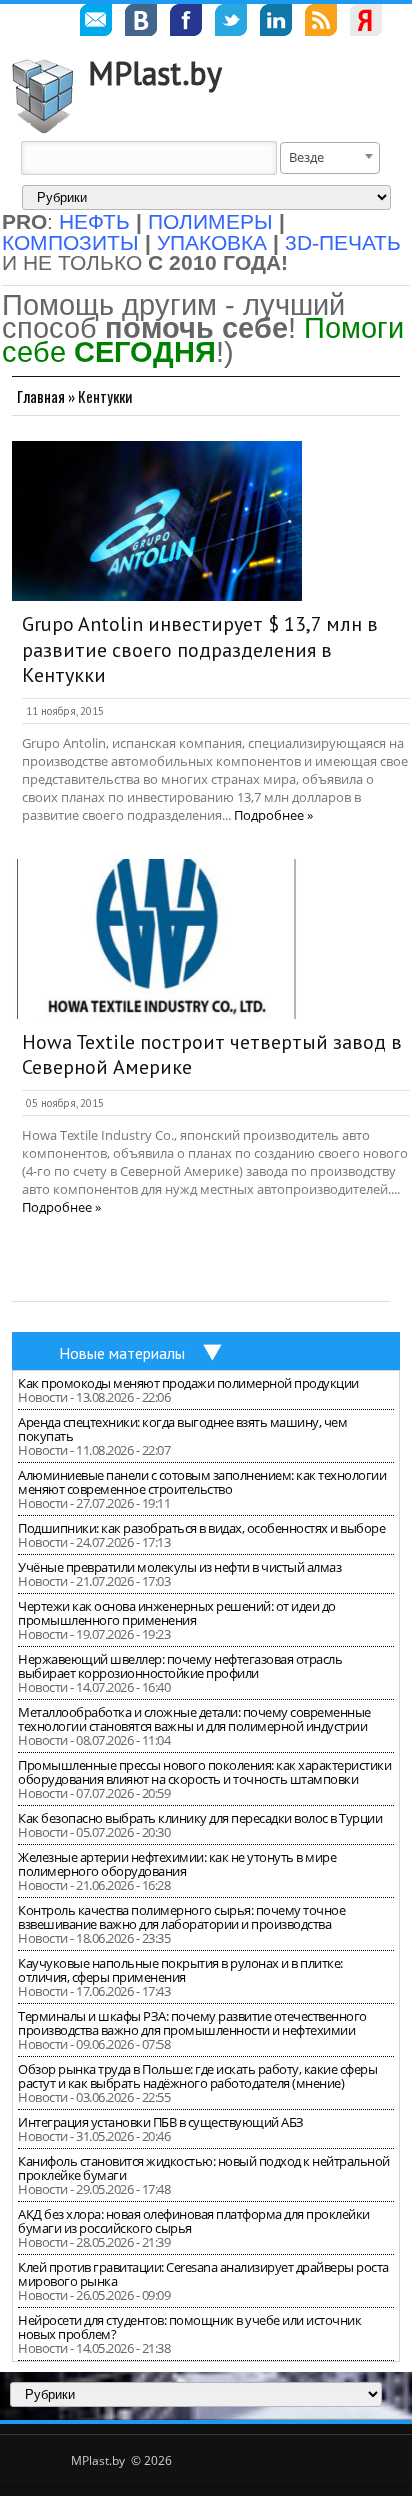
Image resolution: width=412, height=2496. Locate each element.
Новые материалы (122, 1353)
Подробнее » (273, 815)
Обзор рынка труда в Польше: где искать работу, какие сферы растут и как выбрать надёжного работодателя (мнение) (197, 2076)
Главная (41, 396)
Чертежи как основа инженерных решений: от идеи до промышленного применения (177, 1613)
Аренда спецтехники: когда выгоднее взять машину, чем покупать (182, 1429)
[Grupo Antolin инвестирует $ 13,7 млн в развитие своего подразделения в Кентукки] (157, 521)
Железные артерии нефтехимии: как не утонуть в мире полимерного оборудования (177, 1864)
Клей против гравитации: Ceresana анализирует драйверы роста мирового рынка (203, 2274)
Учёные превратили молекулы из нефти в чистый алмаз (179, 1567)
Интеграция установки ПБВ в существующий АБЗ (161, 2122)
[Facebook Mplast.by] (186, 23)
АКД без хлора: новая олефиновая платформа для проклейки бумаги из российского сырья (194, 2221)
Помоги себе (203, 339)
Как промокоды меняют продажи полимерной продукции (188, 1383)
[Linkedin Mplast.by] (276, 23)
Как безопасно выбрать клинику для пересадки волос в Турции (200, 1818)
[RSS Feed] (321, 23)
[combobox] (330, 158)
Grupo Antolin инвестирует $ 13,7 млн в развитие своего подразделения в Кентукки (200, 649)
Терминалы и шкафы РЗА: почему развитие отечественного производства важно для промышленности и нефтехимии (192, 2023)
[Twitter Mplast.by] (231, 23)
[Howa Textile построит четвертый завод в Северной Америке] (157, 939)
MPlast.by (155, 73)
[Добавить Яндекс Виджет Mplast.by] (366, 23)
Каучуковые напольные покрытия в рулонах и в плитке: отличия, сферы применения (180, 1970)
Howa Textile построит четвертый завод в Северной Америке (212, 1055)
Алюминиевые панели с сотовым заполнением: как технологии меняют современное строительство (202, 1482)
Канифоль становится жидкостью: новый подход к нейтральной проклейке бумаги (204, 2168)
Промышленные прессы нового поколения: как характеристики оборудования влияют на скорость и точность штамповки (204, 1772)
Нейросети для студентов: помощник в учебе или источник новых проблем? (189, 2327)
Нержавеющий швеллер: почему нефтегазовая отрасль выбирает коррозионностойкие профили (180, 1666)
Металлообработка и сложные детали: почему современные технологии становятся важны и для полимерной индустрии (194, 1719)
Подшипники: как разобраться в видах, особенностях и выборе (201, 1528)
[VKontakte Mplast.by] (141, 23)
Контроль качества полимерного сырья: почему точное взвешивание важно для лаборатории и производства (181, 1917)
